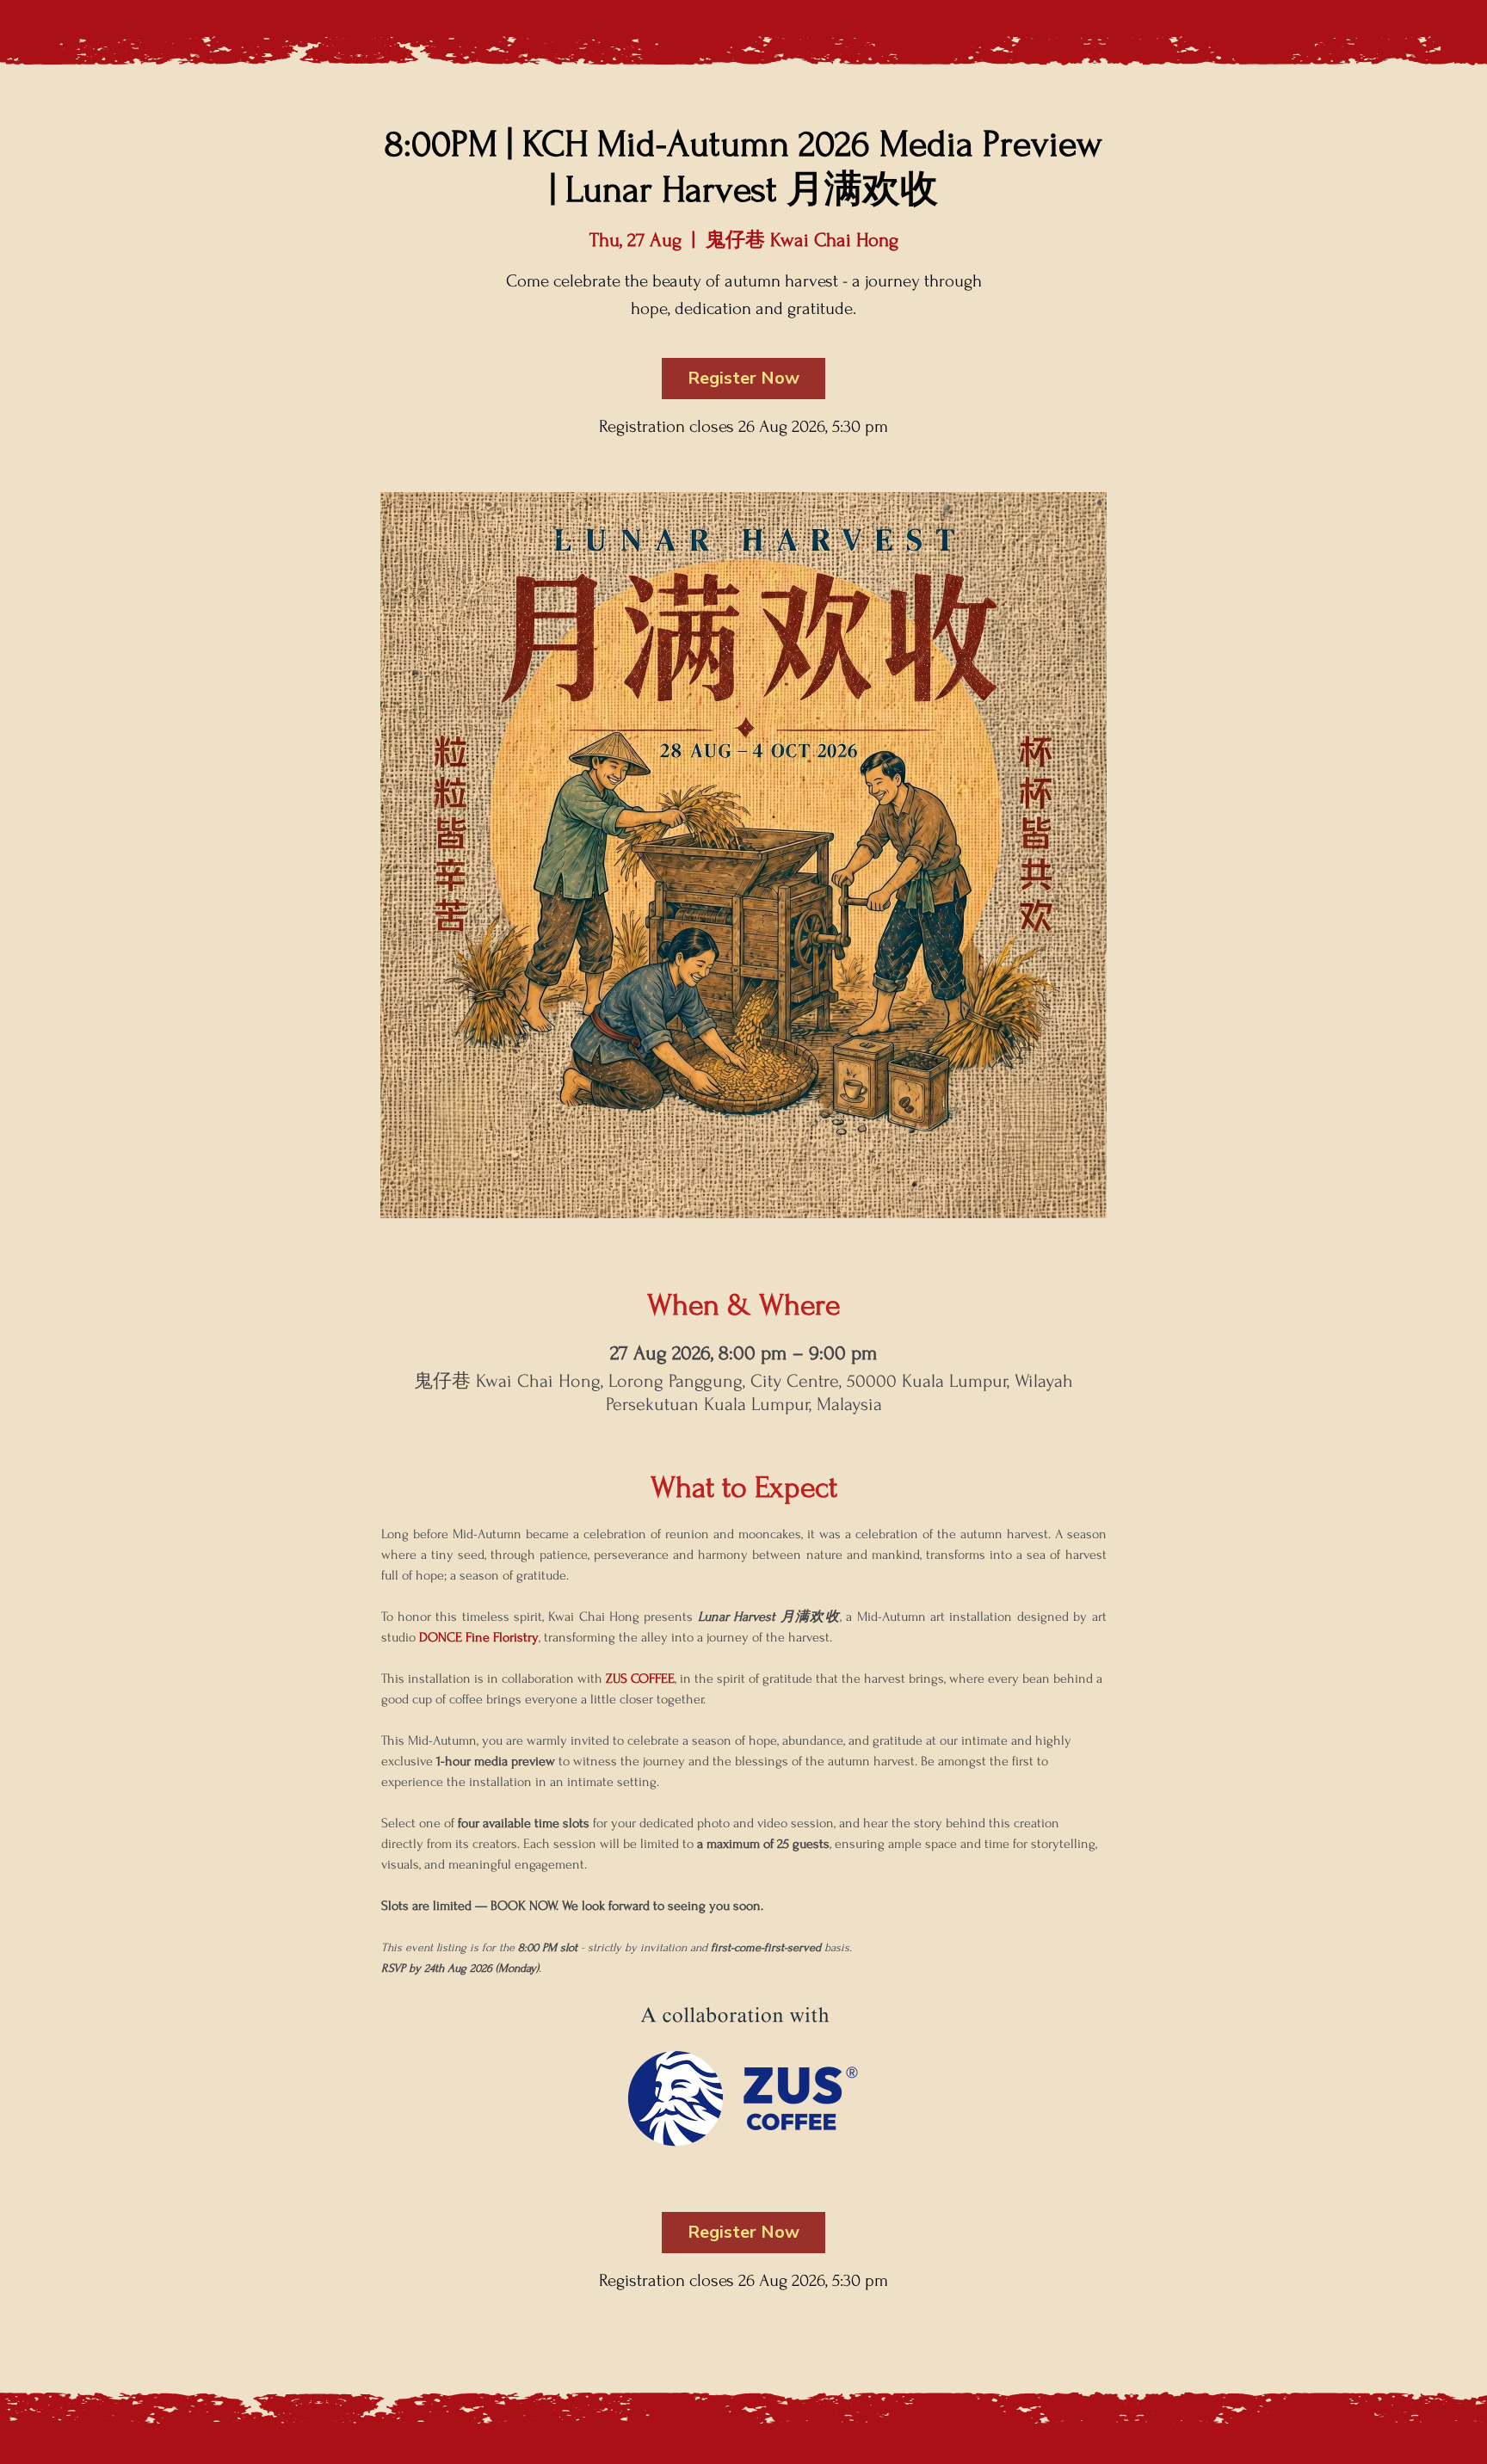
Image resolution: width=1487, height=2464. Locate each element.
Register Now (743, 378)
